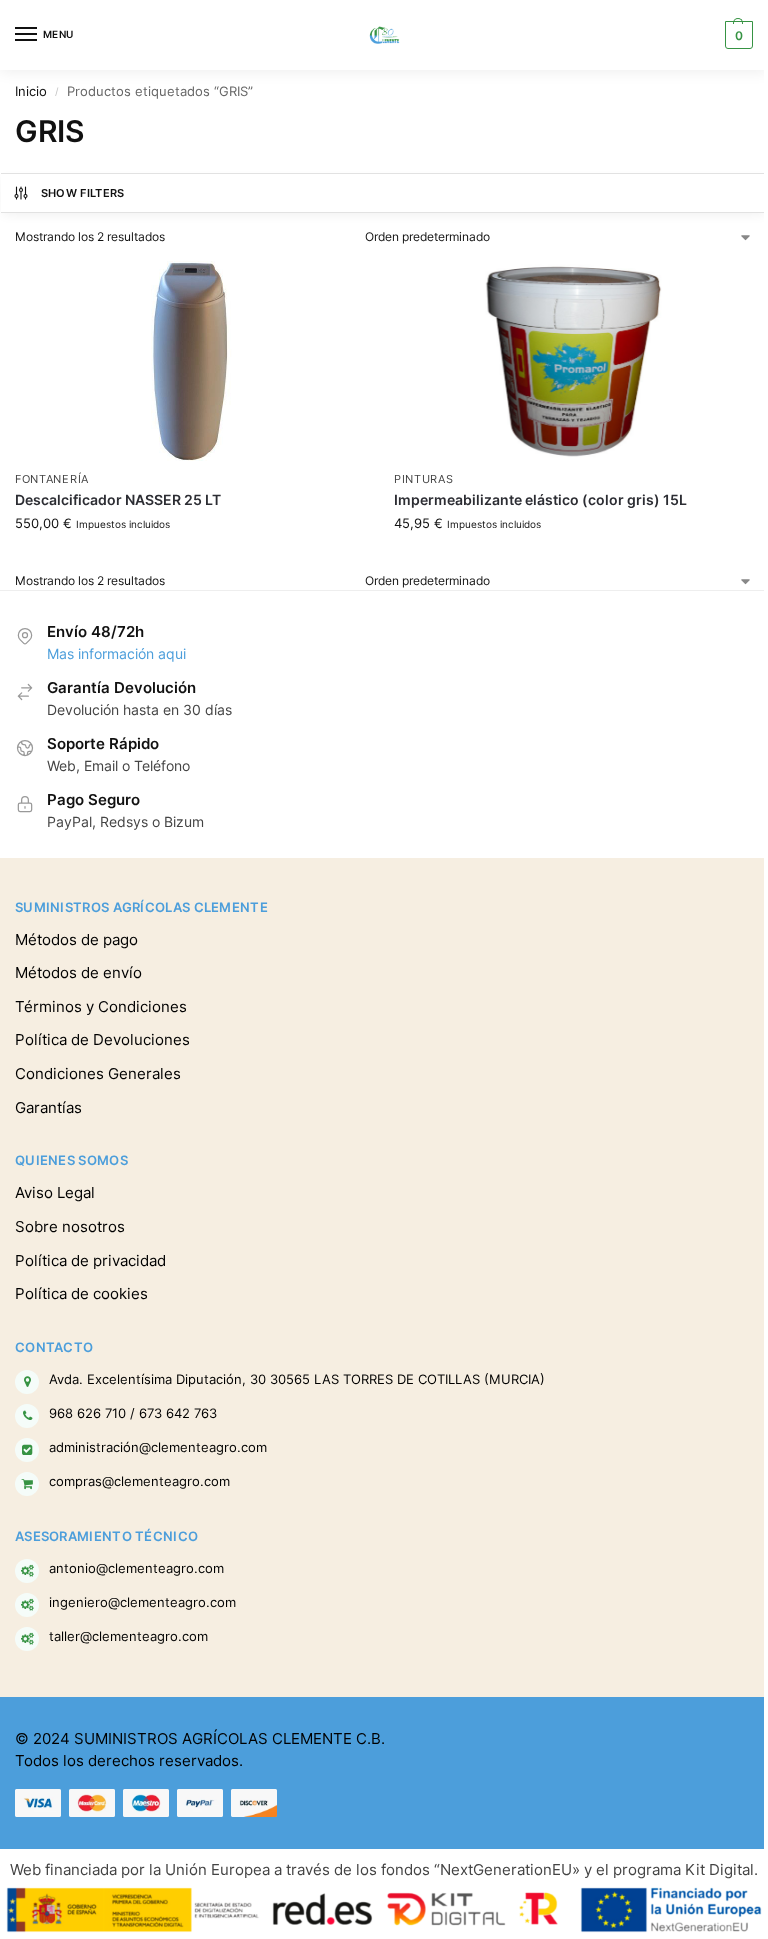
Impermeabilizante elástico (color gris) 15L (540, 500)
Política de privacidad (90, 1261)
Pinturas (424, 479)
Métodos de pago (76, 940)
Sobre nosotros (70, 1227)
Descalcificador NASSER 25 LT (118, 500)
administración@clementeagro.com (158, 1447)
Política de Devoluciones (102, 1040)
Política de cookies (81, 1294)
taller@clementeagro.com (128, 1636)
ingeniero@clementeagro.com (142, 1602)
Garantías (48, 1108)
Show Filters (83, 193)
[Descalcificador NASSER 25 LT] (194, 361)
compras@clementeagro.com (139, 1481)
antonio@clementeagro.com (136, 1568)
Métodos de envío (78, 973)
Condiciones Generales (98, 1074)
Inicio (31, 91)
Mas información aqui (116, 654)
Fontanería (52, 479)
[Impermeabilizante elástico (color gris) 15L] (573, 361)
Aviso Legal (55, 1193)
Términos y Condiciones (101, 1007)
